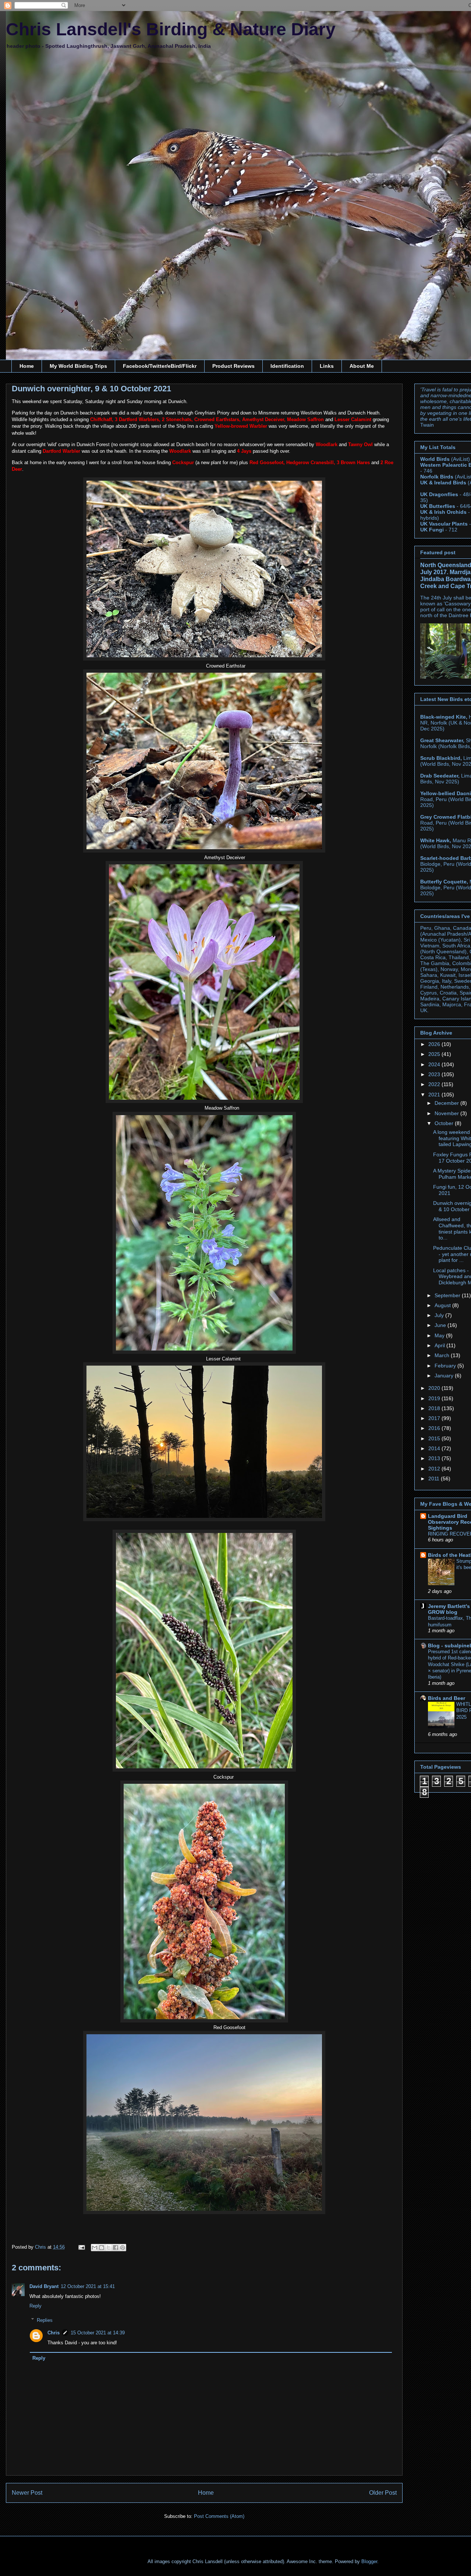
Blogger (369, 2561)
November (447, 1113)
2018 (435, 1408)
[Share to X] (109, 2248)
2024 (435, 1064)
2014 (435, 1448)
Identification (287, 366)
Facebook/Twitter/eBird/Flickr (160, 366)
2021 (435, 1095)
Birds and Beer (447, 1698)
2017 (435, 1418)
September (448, 1295)
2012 (435, 1469)
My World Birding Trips (78, 366)
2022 (435, 1084)
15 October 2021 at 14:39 (98, 2333)
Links (327, 366)
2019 (435, 1398)
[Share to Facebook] (116, 2248)
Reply (36, 2306)
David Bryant (44, 2286)
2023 (435, 1074)
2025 (435, 1054)
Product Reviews (233, 366)
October (445, 1123)
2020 (435, 1388)
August (443, 1305)
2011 (435, 1479)
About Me (362, 366)
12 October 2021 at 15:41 (88, 2286)
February (446, 1366)
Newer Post (27, 2493)
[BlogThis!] (102, 2248)
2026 (435, 1044)
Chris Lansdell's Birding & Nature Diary (171, 29)
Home (27, 366)
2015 (435, 1438)
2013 (435, 1458)
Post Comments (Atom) (219, 2516)
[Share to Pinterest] (123, 2248)
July (440, 1315)
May (440, 1335)
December (447, 1103)
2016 (435, 1428)
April (440, 1345)
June (441, 1325)
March (443, 1355)
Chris (54, 2333)
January (445, 1376)
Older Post (383, 2493)
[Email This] (95, 2248)
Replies (45, 2320)
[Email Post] (81, 2247)
